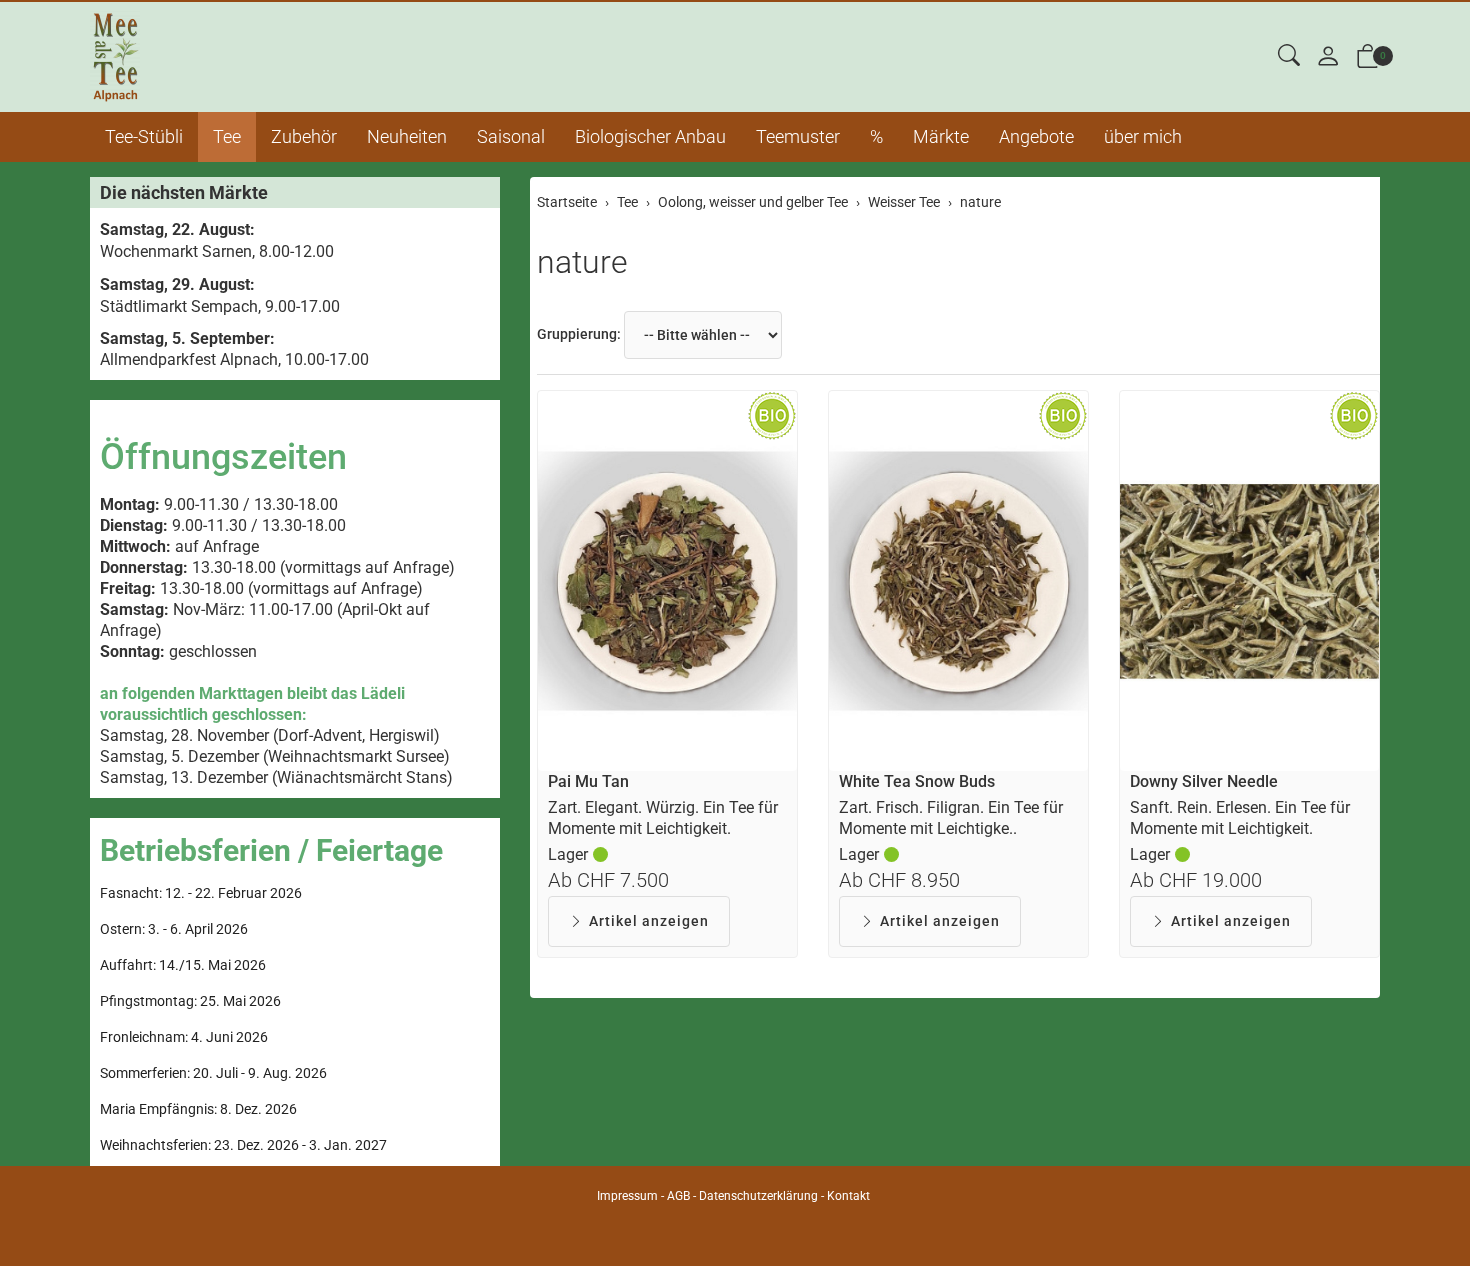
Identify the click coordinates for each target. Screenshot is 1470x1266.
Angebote (1036, 136)
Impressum (627, 1196)
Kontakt (848, 1196)
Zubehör (304, 136)
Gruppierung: (579, 334)
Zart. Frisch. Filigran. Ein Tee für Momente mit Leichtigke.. (951, 818)
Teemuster (798, 136)
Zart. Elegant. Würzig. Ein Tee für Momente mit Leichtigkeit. (663, 818)
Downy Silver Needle (1204, 781)
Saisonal (511, 136)
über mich (1143, 136)
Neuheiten (407, 136)
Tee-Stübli (144, 136)
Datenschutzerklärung (758, 1196)
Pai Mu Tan (588, 781)
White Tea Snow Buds (917, 781)
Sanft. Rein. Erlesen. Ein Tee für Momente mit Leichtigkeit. (1240, 818)
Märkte (941, 136)
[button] (1289, 56)
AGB (678, 1196)
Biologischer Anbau (650, 136)
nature (582, 262)
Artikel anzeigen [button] (649, 921)
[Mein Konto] (1328, 57)
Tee (227, 136)
